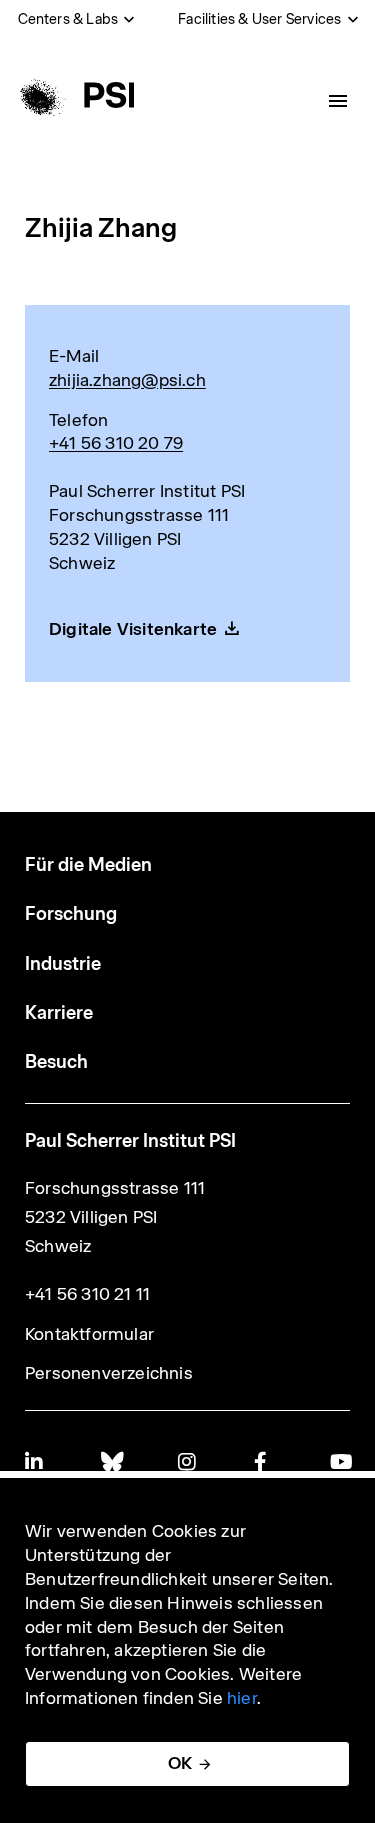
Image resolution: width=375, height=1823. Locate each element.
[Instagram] (188, 1461)
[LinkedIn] (35, 1461)
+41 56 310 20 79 (116, 443)
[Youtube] (340, 1461)
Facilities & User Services (259, 19)
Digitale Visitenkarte (133, 629)
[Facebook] (264, 1461)
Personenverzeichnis (109, 1373)
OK (180, 1763)
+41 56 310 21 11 (87, 1294)
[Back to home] (73, 95)
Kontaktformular (89, 1334)
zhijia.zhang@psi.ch (127, 380)
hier (242, 1698)
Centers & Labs (68, 19)
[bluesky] (111, 1461)
